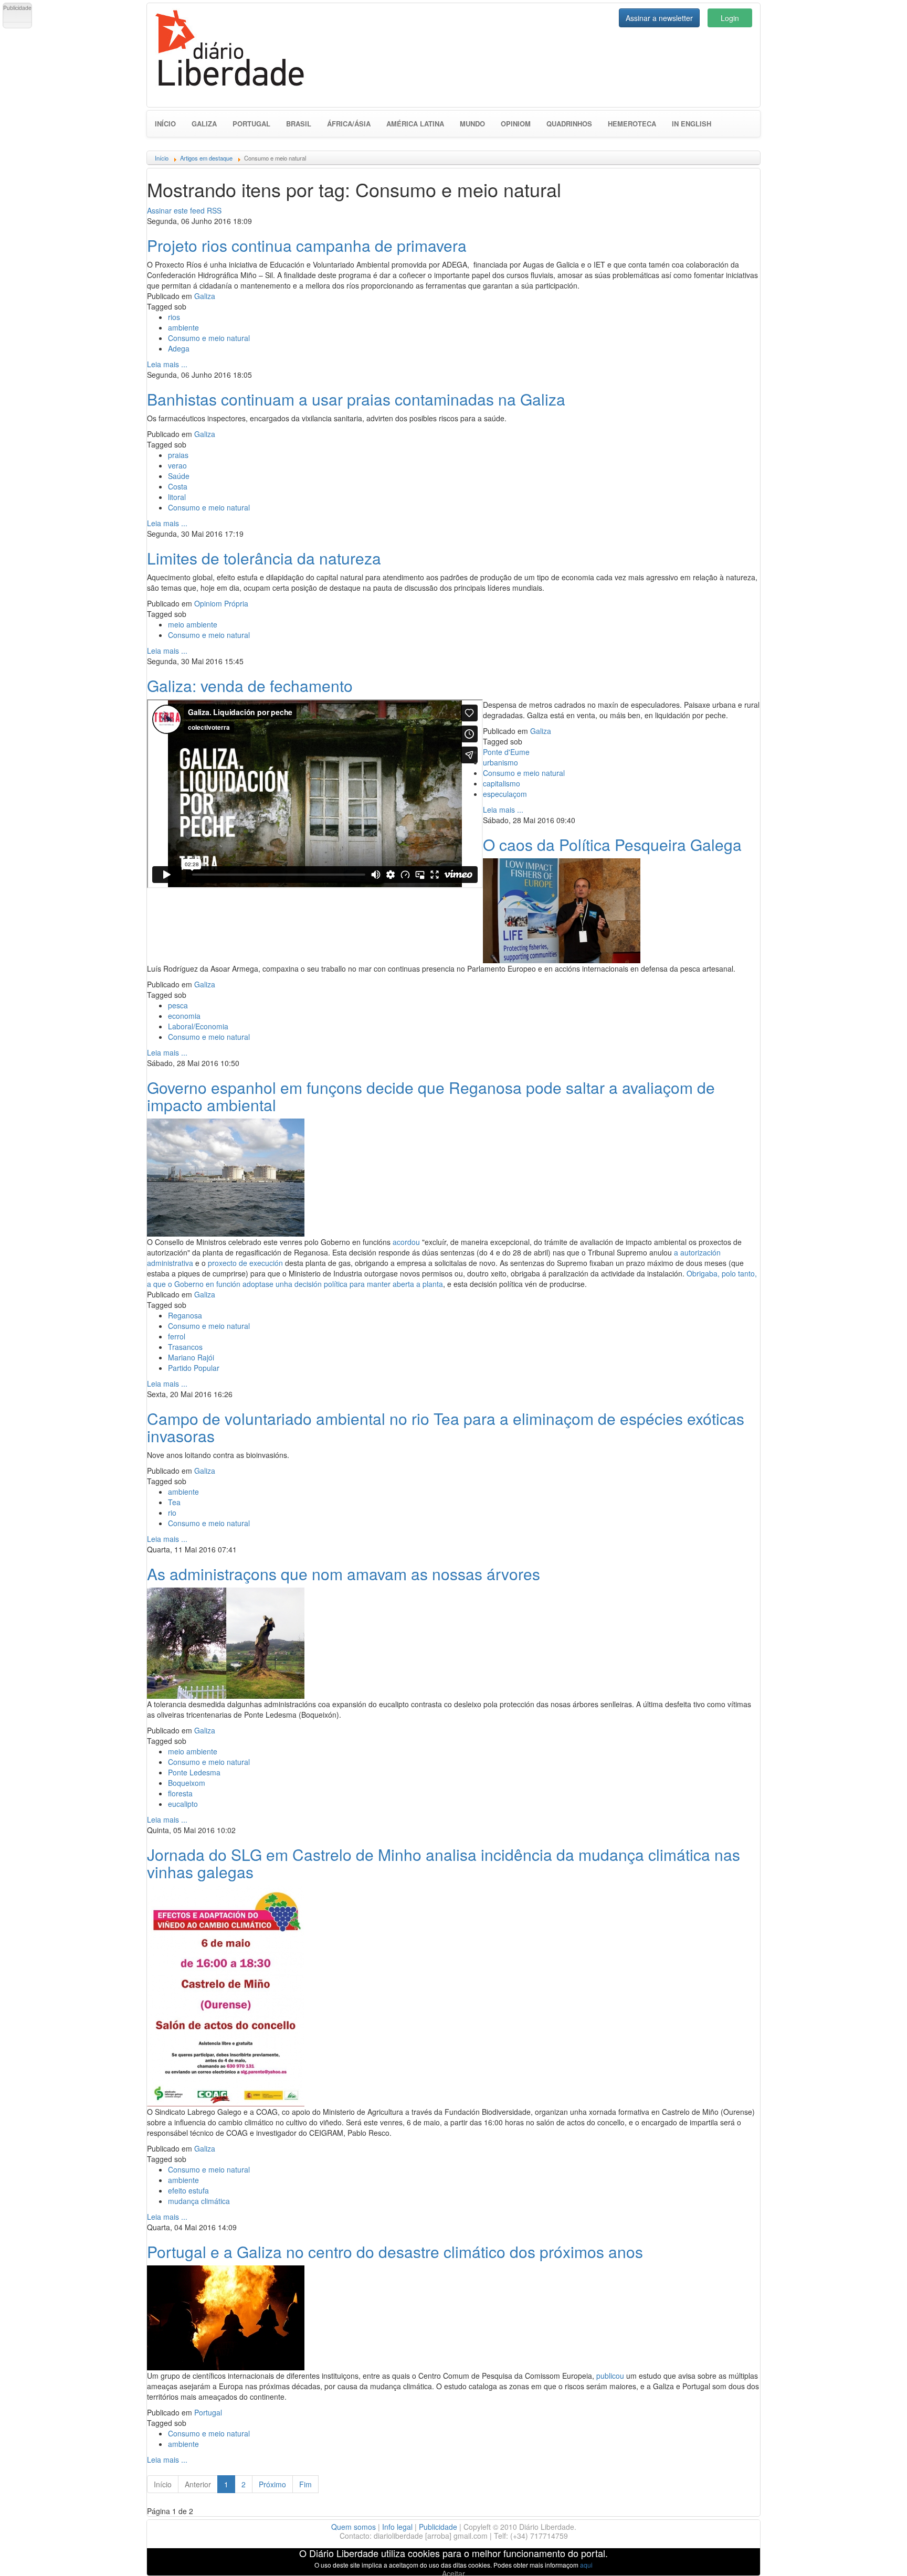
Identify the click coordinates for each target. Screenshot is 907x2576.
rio (172, 1513)
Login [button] (730, 18)
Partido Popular (194, 1368)
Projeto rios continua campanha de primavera (307, 245)
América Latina (415, 124)
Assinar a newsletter (659, 18)
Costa (178, 486)
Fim (305, 2484)
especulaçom (505, 794)
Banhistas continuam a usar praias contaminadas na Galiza (356, 399)
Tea (174, 1502)
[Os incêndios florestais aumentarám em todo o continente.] (226, 2316)
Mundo (472, 124)
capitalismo (502, 783)
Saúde (179, 476)
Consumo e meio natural (209, 338)
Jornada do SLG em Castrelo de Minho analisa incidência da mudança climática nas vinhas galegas (444, 1863)
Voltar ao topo (876, 2554)
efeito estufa (188, 2190)
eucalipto (183, 1804)
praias (178, 455)
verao (177, 465)
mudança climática (199, 2201)
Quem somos (354, 2527)
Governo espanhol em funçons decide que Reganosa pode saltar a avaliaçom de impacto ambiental (431, 1096)
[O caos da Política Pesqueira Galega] (562, 909)
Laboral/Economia (198, 1026)
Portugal (251, 124)
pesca (178, 1005)
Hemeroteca (632, 124)
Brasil (299, 124)
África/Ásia (349, 124)
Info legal (397, 2527)
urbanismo (500, 762)
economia (184, 1016)
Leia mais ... (167, 364)
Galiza (204, 124)
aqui (586, 2565)
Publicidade (438, 2527)
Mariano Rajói (191, 1357)
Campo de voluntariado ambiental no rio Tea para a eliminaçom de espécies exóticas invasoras (446, 1427)
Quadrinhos (569, 124)
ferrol (177, 1336)
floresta (180, 1793)
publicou (610, 2376)
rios (174, 317)
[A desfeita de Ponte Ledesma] (226, 1642)
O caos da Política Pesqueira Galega (612, 844)
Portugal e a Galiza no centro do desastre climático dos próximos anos (395, 2252)
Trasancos (185, 1347)
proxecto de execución (245, 1263)
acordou (406, 1242)
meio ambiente (193, 624)
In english (692, 124)
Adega (179, 348)
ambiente (183, 327)
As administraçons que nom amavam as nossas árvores (344, 1574)
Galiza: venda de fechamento (250, 685)
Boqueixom (187, 1783)
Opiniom (516, 124)
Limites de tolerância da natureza (264, 558)
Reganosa (185, 1315)
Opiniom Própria (221, 603)
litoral (177, 497)
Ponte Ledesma (194, 1772)
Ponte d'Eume (506, 752)
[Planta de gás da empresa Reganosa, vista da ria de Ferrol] (226, 1176)
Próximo (272, 2484)
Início (165, 124)
